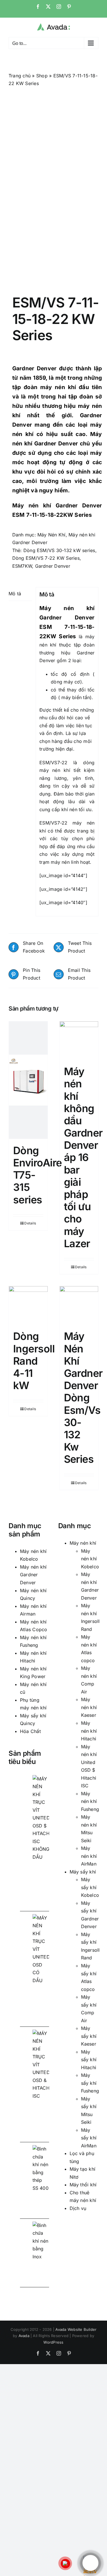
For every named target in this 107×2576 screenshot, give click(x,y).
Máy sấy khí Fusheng (90, 2083)
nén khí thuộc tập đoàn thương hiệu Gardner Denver (67, 653)
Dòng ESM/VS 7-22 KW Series (46, 558)
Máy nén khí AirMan (89, 1856)
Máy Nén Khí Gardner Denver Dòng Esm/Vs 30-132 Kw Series (83, 1398)
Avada (24, 2336)
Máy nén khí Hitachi (89, 1731)
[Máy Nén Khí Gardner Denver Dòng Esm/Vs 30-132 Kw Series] (79, 1305)
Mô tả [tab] (15, 594)
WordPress (53, 2342)
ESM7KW (22, 566)
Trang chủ (20, 76)
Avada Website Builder (76, 2329)
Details (30, 1223)
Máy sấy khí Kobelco (90, 1887)
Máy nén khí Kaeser (89, 1707)
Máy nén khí (83, 1543)
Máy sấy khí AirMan (89, 2138)
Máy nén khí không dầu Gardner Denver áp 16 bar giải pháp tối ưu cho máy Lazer (83, 1157)
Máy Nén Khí (52, 535)
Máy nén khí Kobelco (90, 1559)
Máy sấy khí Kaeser (89, 2036)
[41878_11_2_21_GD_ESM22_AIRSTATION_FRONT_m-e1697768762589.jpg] (53, 184)
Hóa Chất (30, 1731)
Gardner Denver (35, 368)
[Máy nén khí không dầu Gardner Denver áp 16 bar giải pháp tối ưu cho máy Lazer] (79, 1041)
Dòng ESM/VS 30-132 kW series (59, 550)
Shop (42, 76)
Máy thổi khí (83, 2185)
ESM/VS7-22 (53, 763)
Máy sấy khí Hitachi (89, 2060)
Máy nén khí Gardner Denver (33, 1575)
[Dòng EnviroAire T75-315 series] (28, 1080)
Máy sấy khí (83, 1872)
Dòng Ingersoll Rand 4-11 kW (34, 1361)
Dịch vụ (78, 2208)
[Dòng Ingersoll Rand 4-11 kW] (28, 1305)
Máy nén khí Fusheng (90, 1801)
